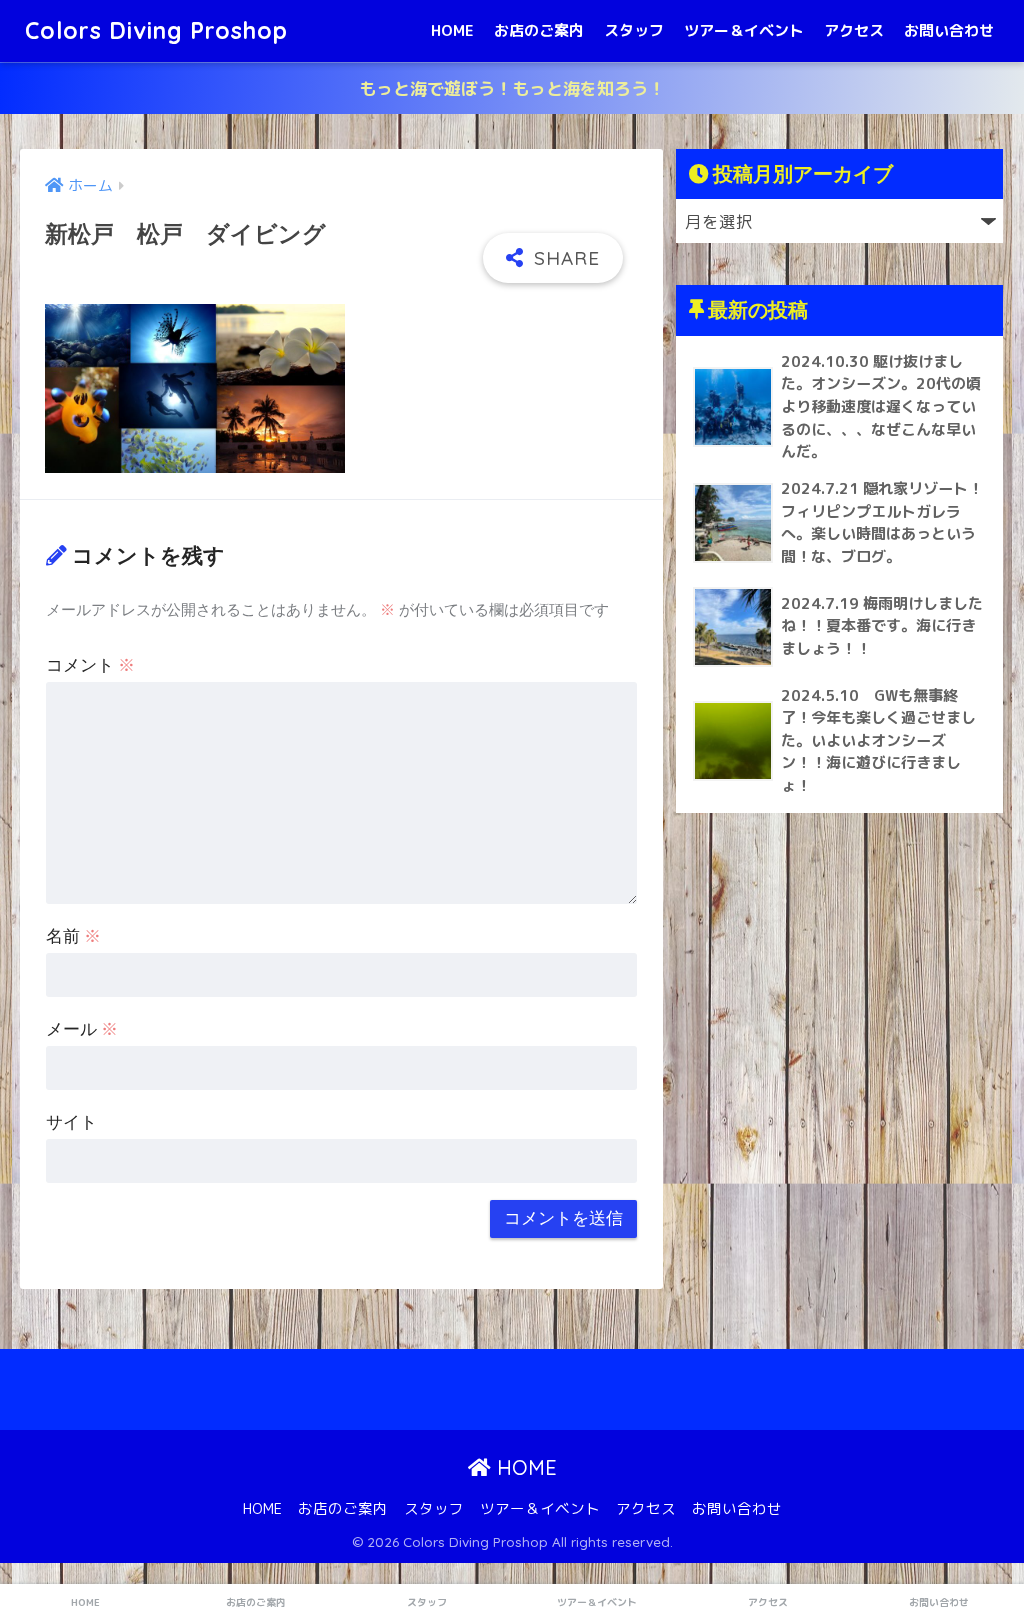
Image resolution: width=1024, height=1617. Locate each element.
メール (82, 1029)
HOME (452, 30)
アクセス (854, 30)
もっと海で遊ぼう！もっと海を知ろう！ (512, 88)
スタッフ (634, 30)
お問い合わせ (949, 30)
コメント (90, 665)
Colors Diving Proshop (156, 30)
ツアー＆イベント (744, 30)
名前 (73, 936)
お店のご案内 (539, 30)
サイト (71, 1122)
